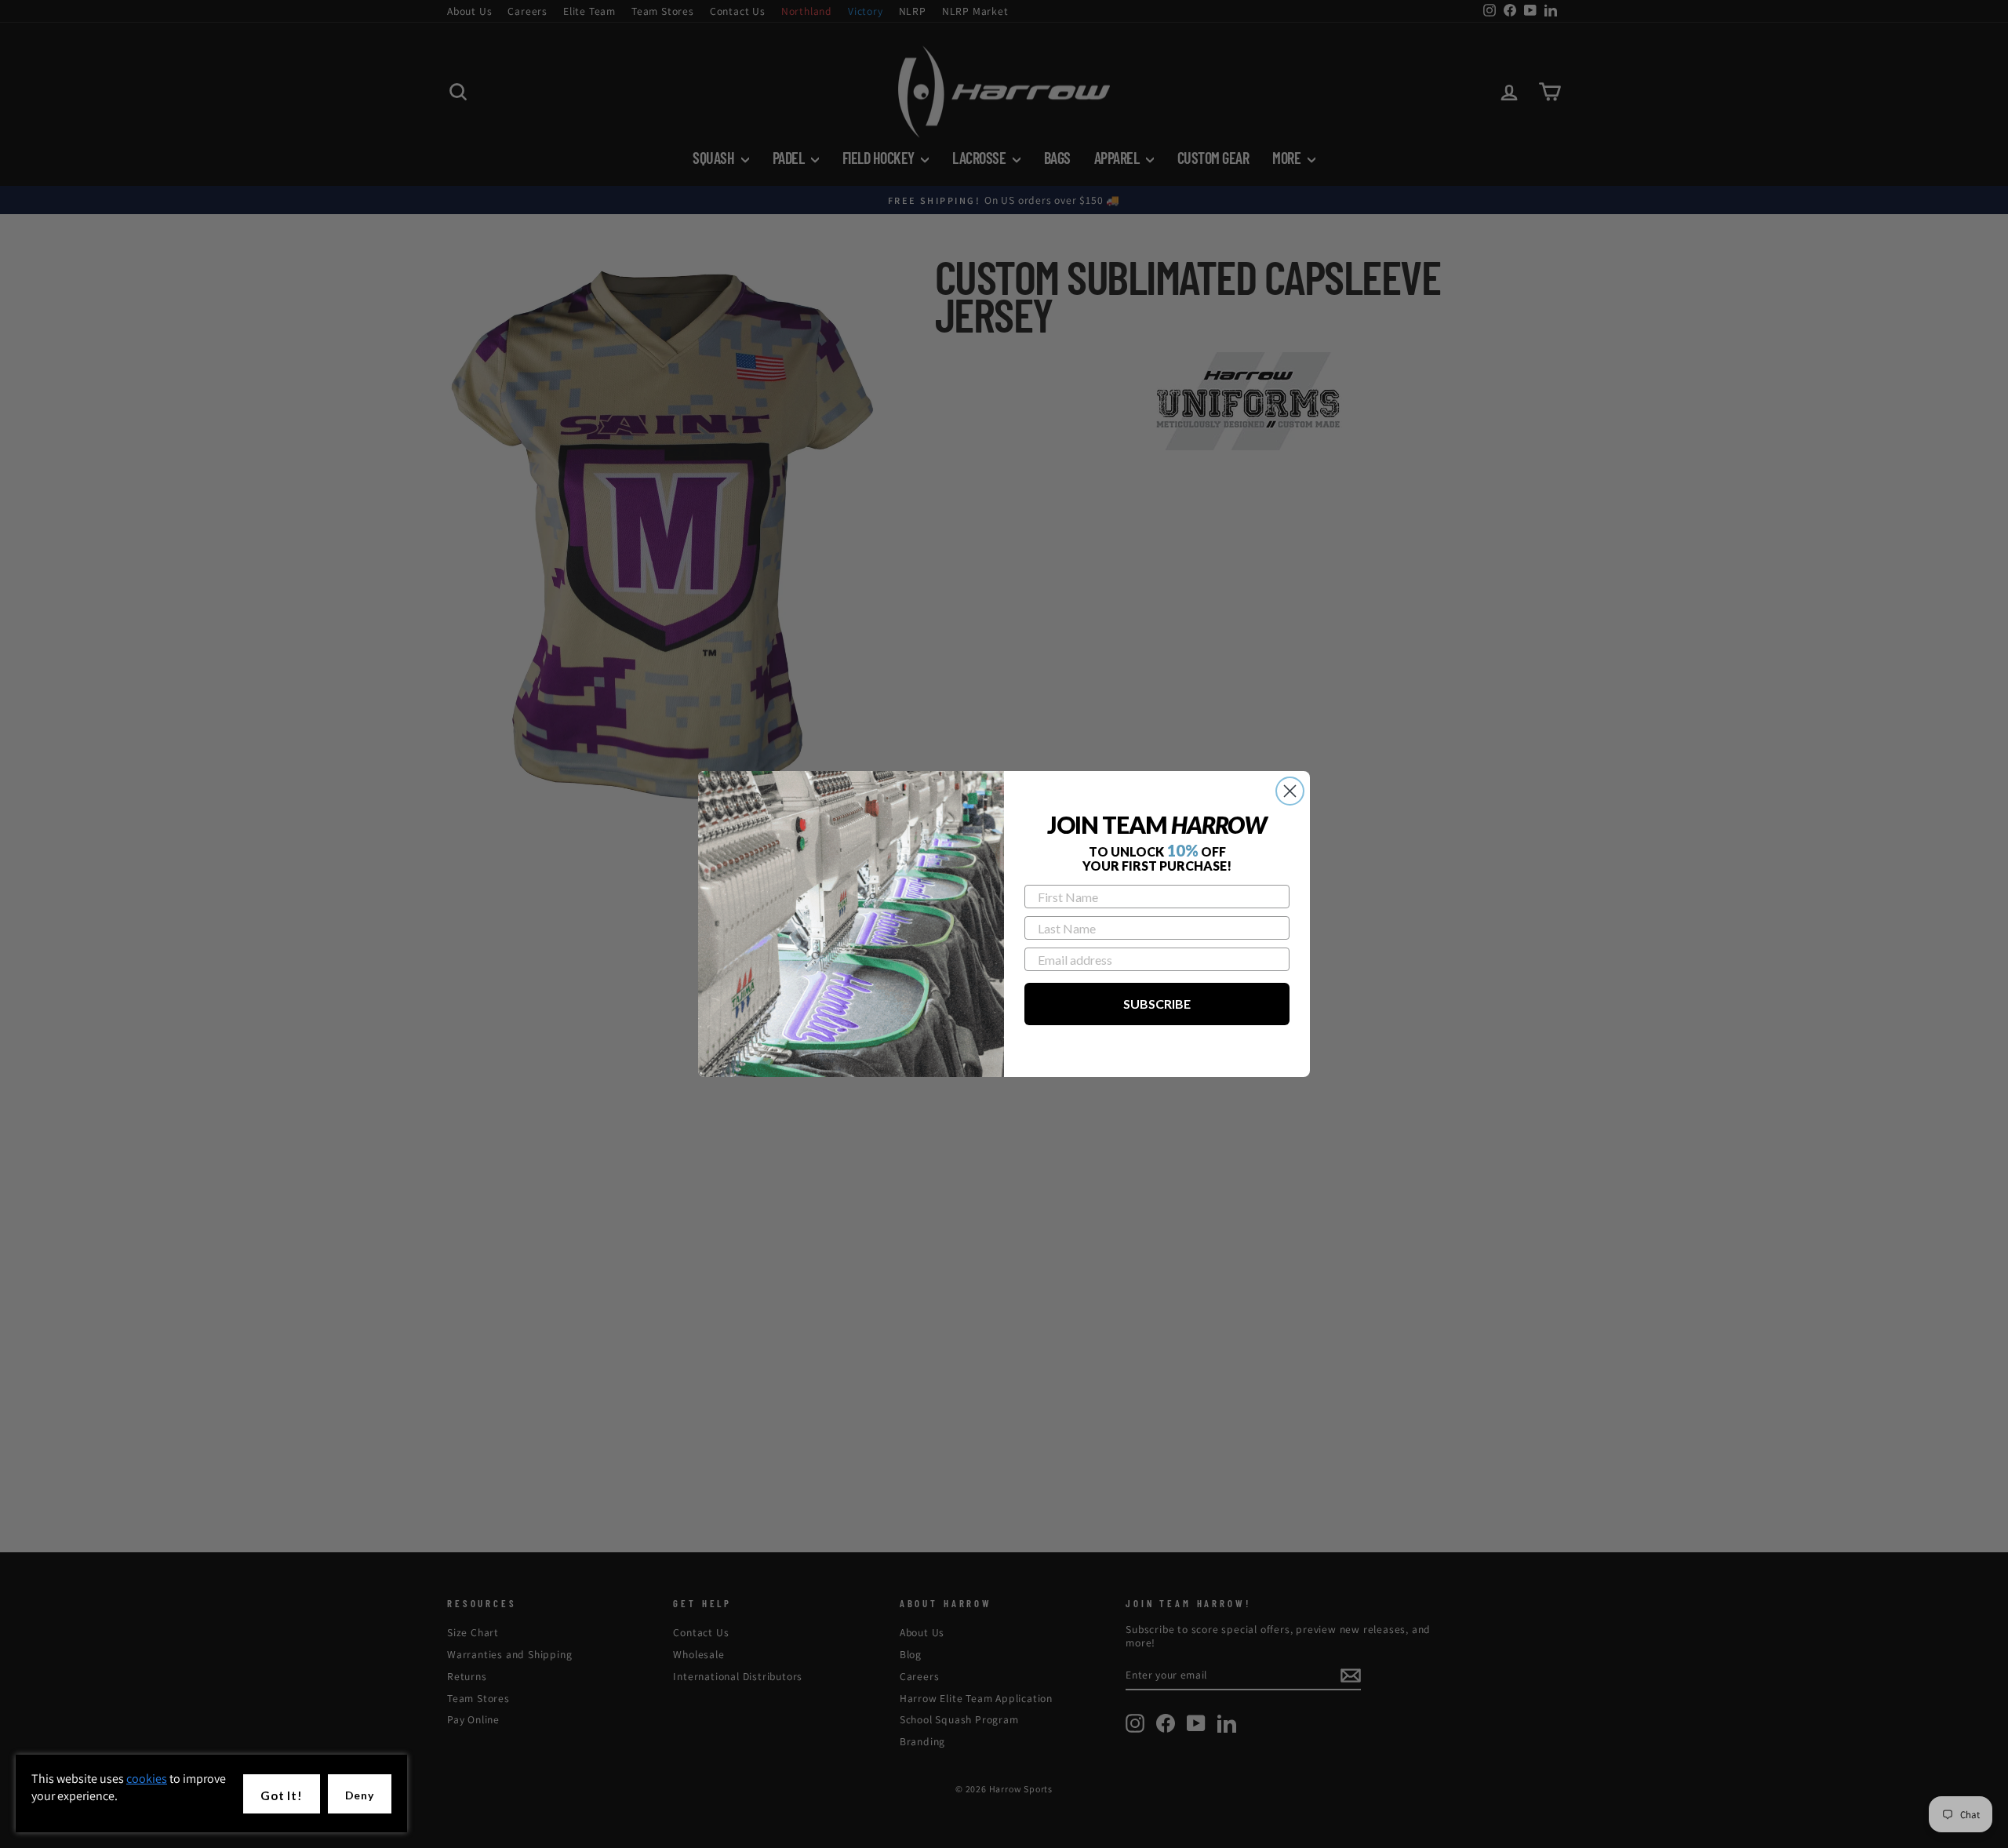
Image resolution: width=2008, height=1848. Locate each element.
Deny (360, 1795)
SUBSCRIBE (1157, 1004)
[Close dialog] (1290, 791)
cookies (147, 1779)
